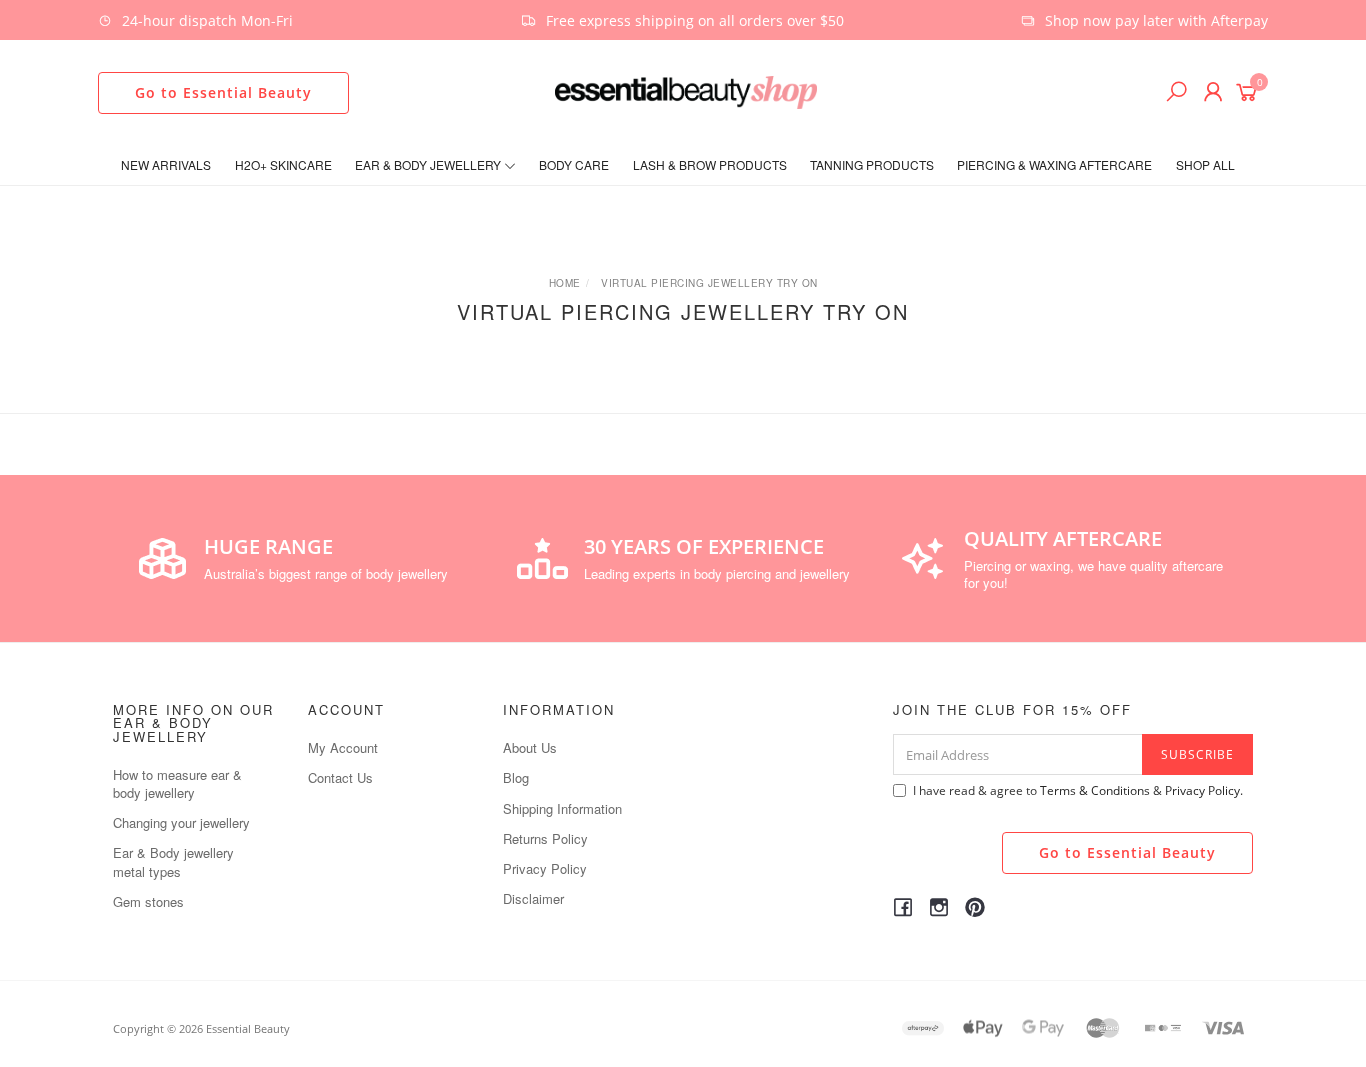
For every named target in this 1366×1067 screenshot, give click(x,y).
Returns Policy (545, 838)
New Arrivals (166, 164)
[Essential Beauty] (686, 90)
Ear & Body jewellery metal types (173, 861)
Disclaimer (533, 898)
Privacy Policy (545, 868)
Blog (516, 777)
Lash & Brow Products (710, 164)
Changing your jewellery (181, 822)
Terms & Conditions (1095, 790)
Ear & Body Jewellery (429, 164)
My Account (343, 747)
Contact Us (340, 777)
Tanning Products (872, 164)
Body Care (574, 164)
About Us (530, 747)
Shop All (1205, 164)
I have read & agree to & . (1078, 790)
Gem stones (148, 901)
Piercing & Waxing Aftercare (1054, 164)
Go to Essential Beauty (223, 92)
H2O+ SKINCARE (283, 164)
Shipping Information (562, 808)
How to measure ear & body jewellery (177, 783)
